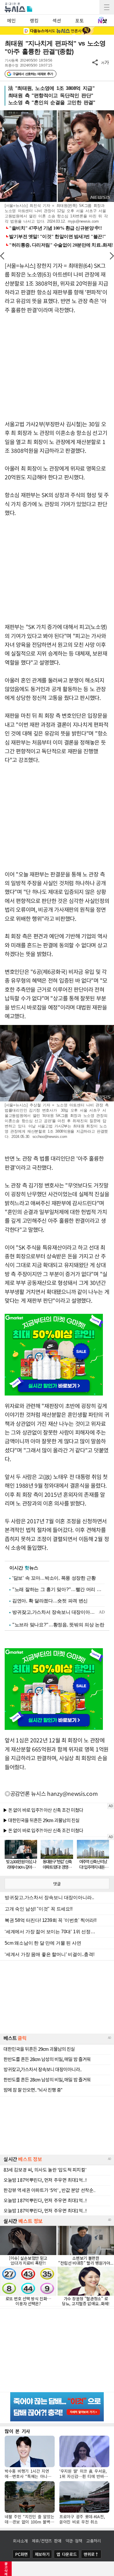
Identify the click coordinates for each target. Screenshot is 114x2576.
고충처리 (94, 2541)
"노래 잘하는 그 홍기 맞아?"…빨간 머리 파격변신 (58, 1589)
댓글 (57, 1884)
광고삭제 (6, 2569)
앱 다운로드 (66, 2554)
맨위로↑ (91, 2554)
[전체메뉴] (107, 7)
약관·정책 (74, 2541)
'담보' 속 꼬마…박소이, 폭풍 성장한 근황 (54, 1578)
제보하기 (42, 2554)
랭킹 (34, 20)
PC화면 (21, 2554)
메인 (11, 20)
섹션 (57, 20)
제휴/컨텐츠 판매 (47, 2541)
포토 (79, 20)
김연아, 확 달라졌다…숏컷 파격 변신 (50, 1601)
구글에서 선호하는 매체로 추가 (33, 74)
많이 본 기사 (17, 2431)
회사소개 (20, 2541)
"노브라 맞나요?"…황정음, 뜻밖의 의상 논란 (58, 1625)
